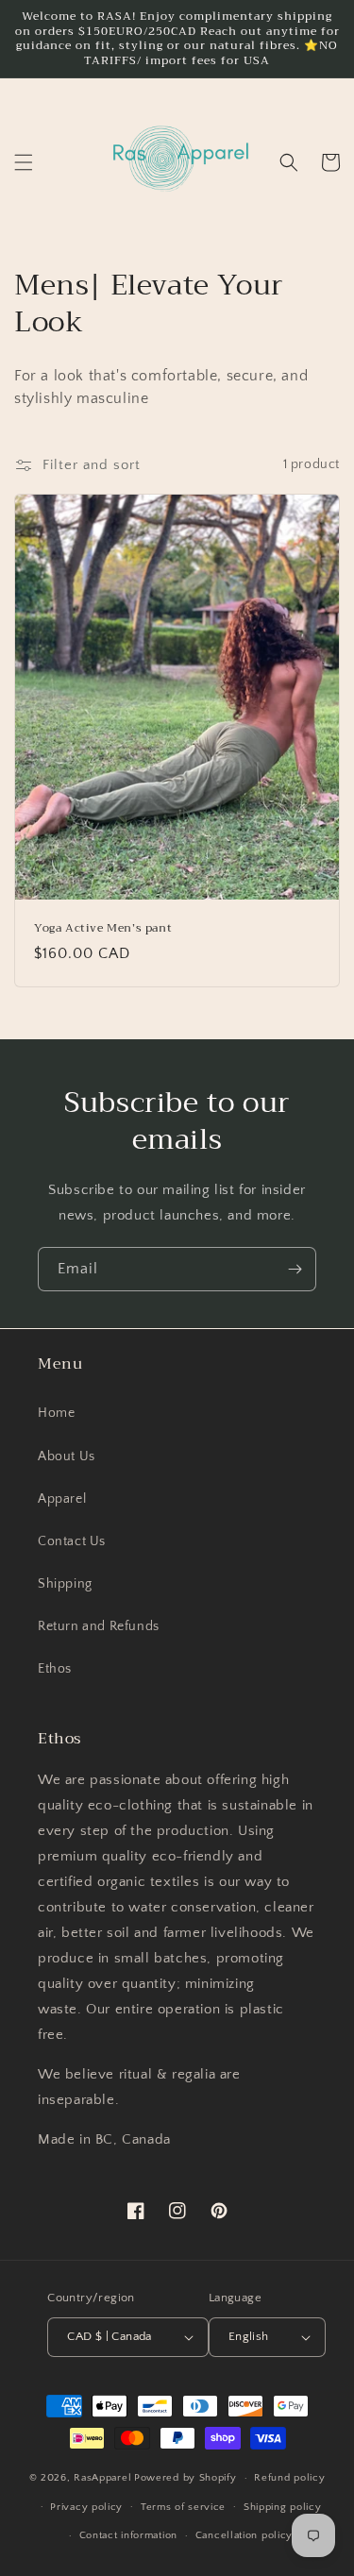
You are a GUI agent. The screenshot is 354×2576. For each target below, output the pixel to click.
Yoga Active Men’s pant (103, 929)
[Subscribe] (295, 1269)
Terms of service (183, 2507)
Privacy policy (86, 2507)
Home (56, 1413)
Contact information (128, 2535)
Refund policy (289, 2478)
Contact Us (72, 1541)
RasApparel (102, 2478)
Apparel (62, 1499)
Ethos (55, 1669)
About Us (67, 1456)
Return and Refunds (99, 1626)
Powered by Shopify (185, 2478)
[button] (24, 162)
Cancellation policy (244, 2535)
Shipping (65, 1584)
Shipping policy (283, 2507)
